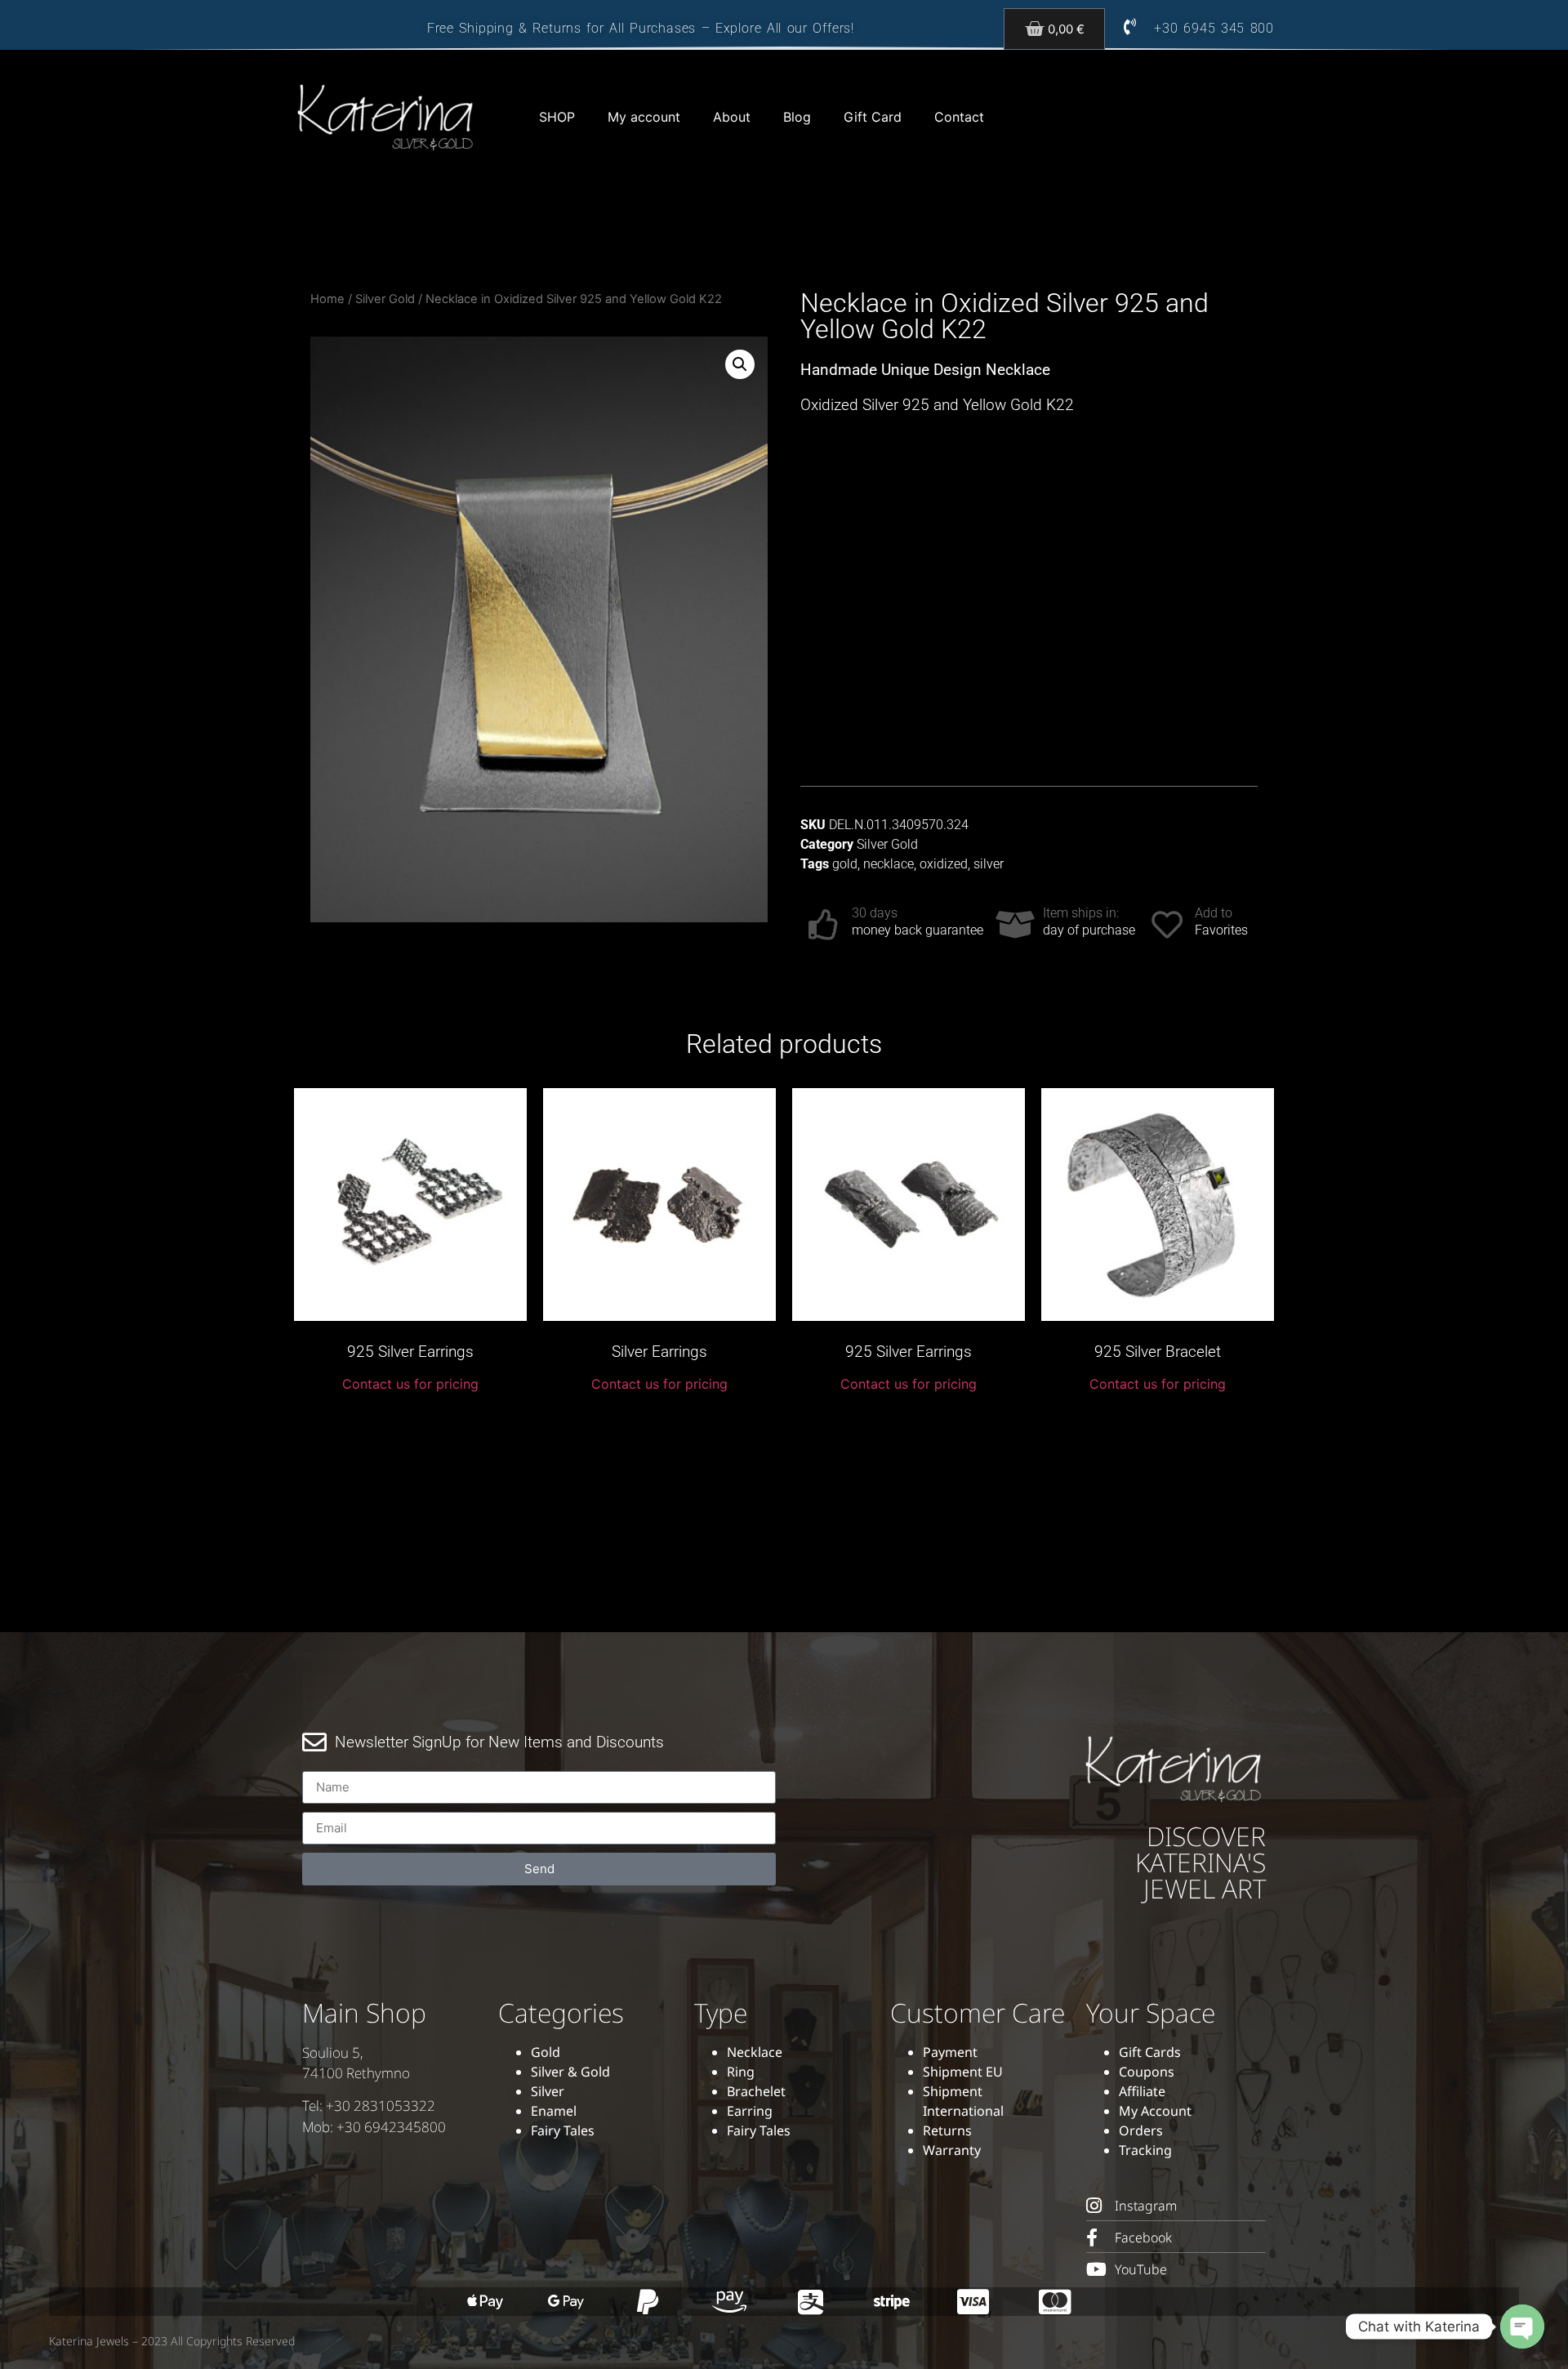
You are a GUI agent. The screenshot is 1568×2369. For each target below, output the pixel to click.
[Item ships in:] (1015, 925)
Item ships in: (1081, 913)
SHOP (557, 117)
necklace (889, 864)
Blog (797, 117)
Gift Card (873, 117)
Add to (1214, 913)
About (732, 117)
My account (644, 117)
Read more (411, 1421)
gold (845, 864)
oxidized (944, 864)
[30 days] (824, 925)
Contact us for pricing (410, 1384)
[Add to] (1167, 925)
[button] (740, 364)
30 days (875, 913)
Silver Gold (385, 299)
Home (327, 299)
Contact (959, 117)
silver (989, 864)
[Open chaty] (1522, 2327)
